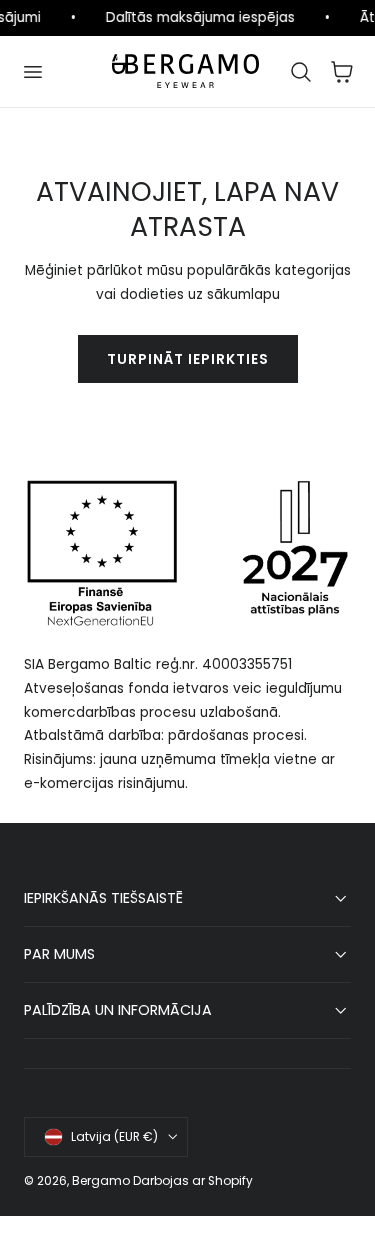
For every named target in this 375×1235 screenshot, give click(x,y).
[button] (32, 71)
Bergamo (101, 1180)
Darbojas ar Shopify (193, 1180)
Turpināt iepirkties (188, 359)
